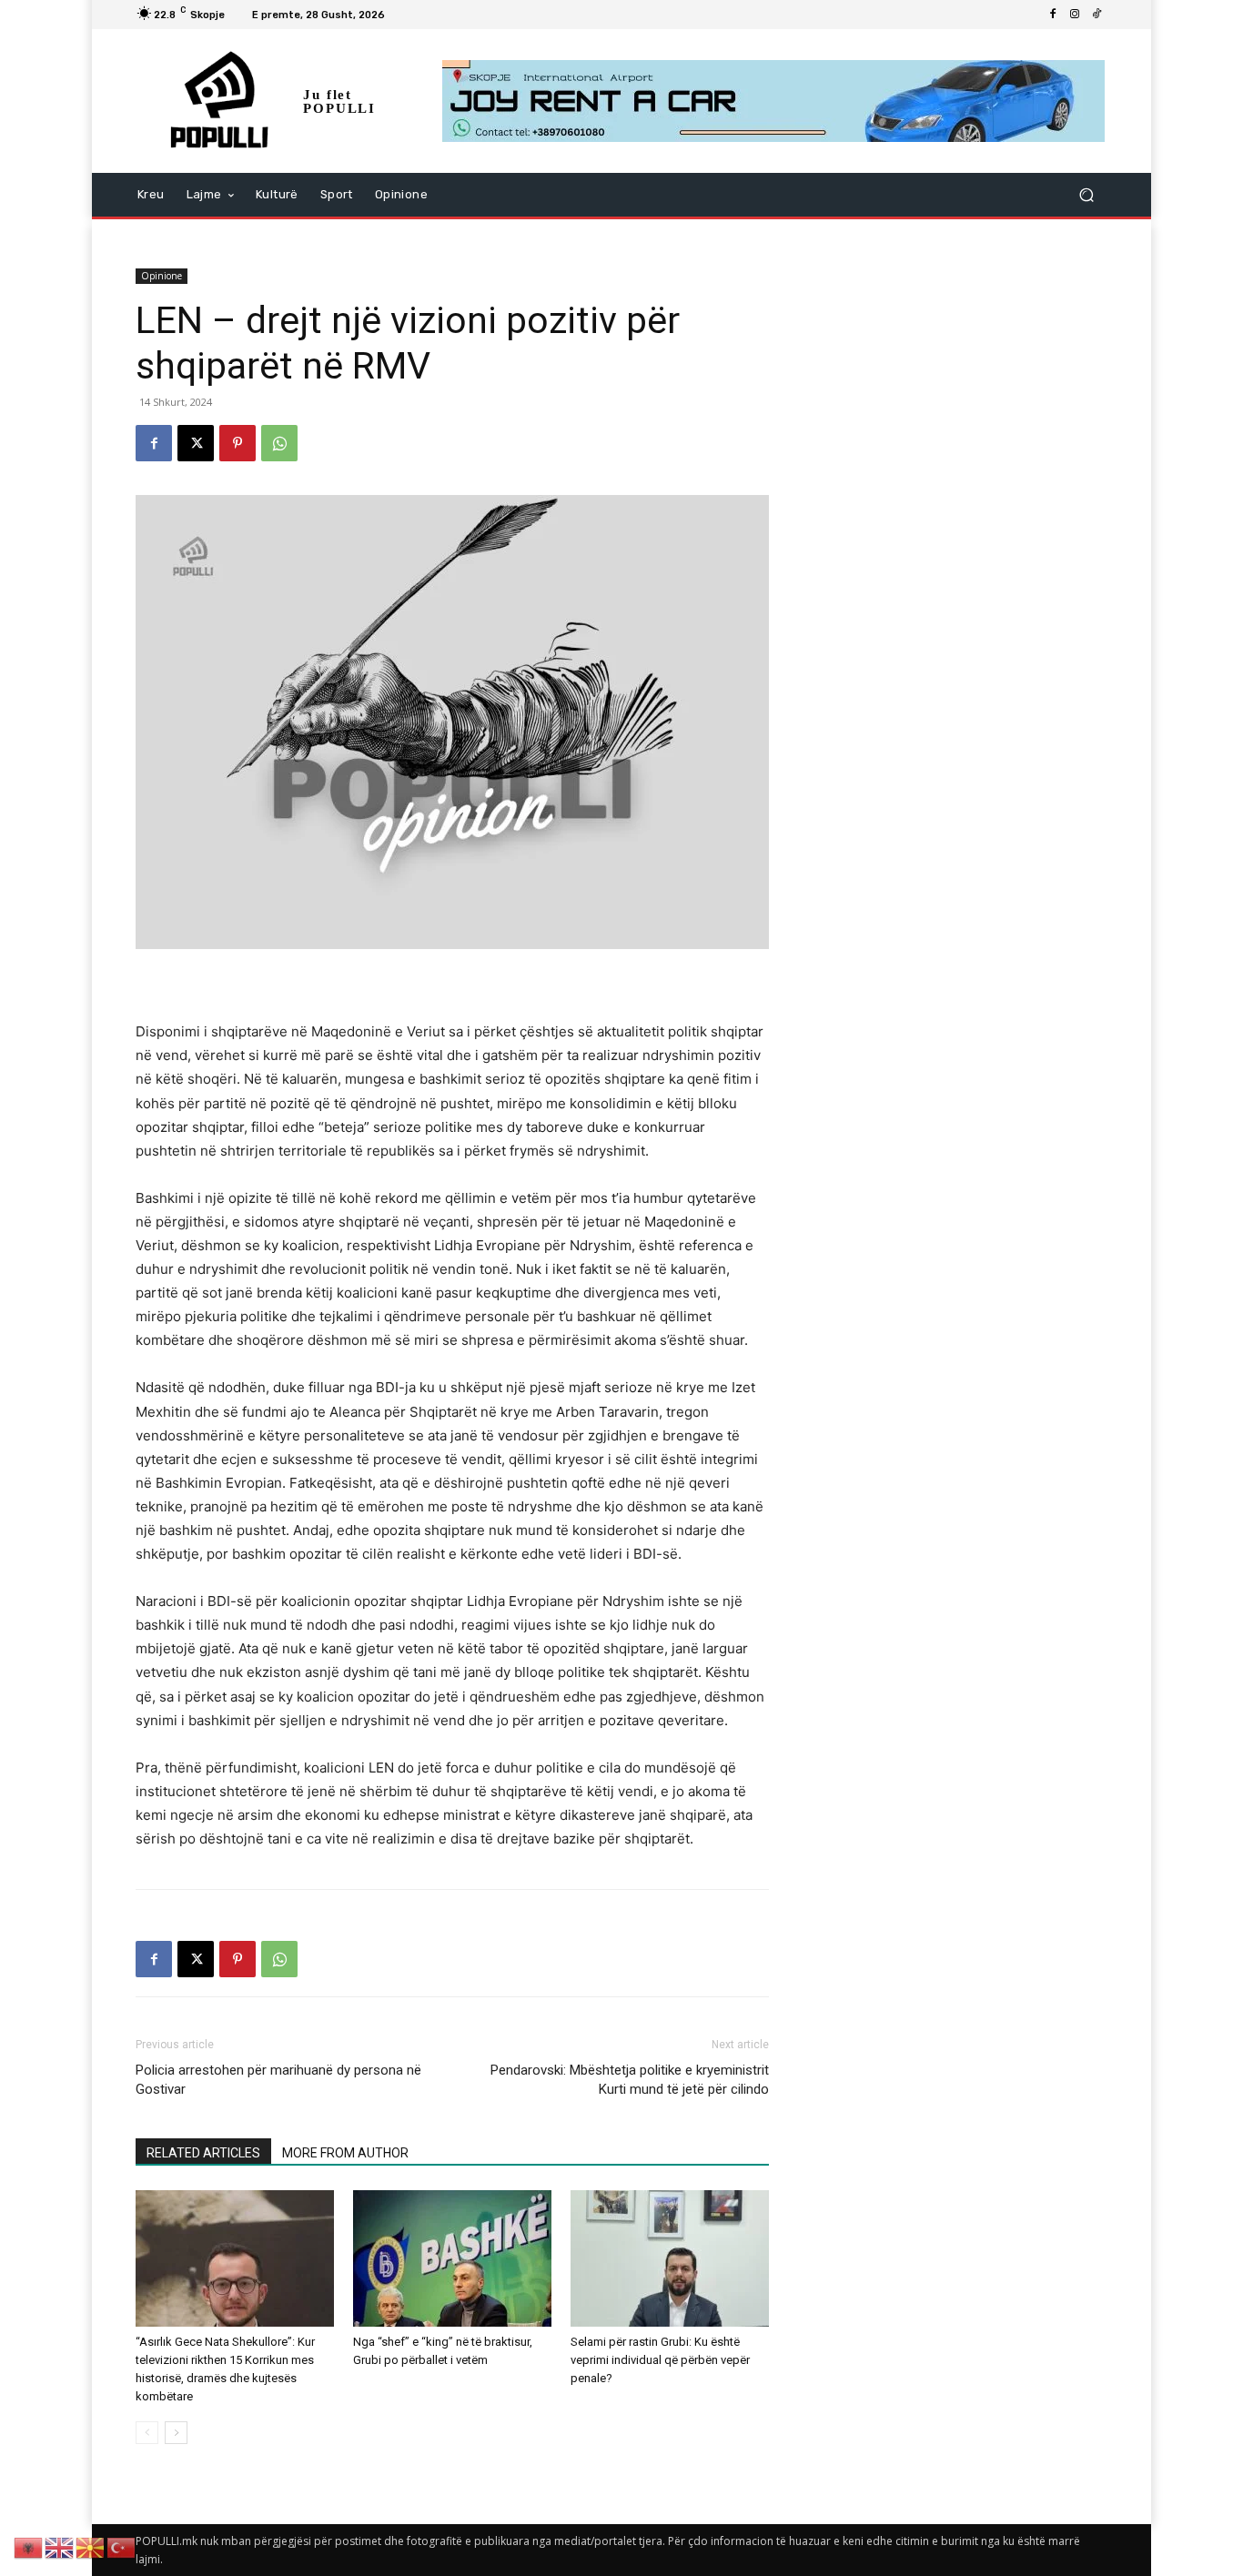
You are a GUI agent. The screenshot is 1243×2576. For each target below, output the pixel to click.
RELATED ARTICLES (203, 2153)
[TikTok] (1096, 15)
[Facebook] (1053, 15)
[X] (196, 443)
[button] (1086, 195)
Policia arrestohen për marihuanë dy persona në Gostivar (278, 2080)
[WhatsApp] (279, 443)
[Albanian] (29, 2546)
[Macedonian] (91, 2546)
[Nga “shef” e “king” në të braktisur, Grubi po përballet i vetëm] (452, 2258)
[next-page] (176, 2433)
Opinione (162, 276)
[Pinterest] (237, 443)
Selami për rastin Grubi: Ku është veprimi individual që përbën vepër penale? (660, 2360)
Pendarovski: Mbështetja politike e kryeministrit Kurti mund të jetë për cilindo (630, 2080)
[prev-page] (147, 2433)
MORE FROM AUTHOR (345, 2153)
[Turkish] (122, 2546)
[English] (60, 2546)
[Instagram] (1075, 15)
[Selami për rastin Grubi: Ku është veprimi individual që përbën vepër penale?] (670, 2258)
